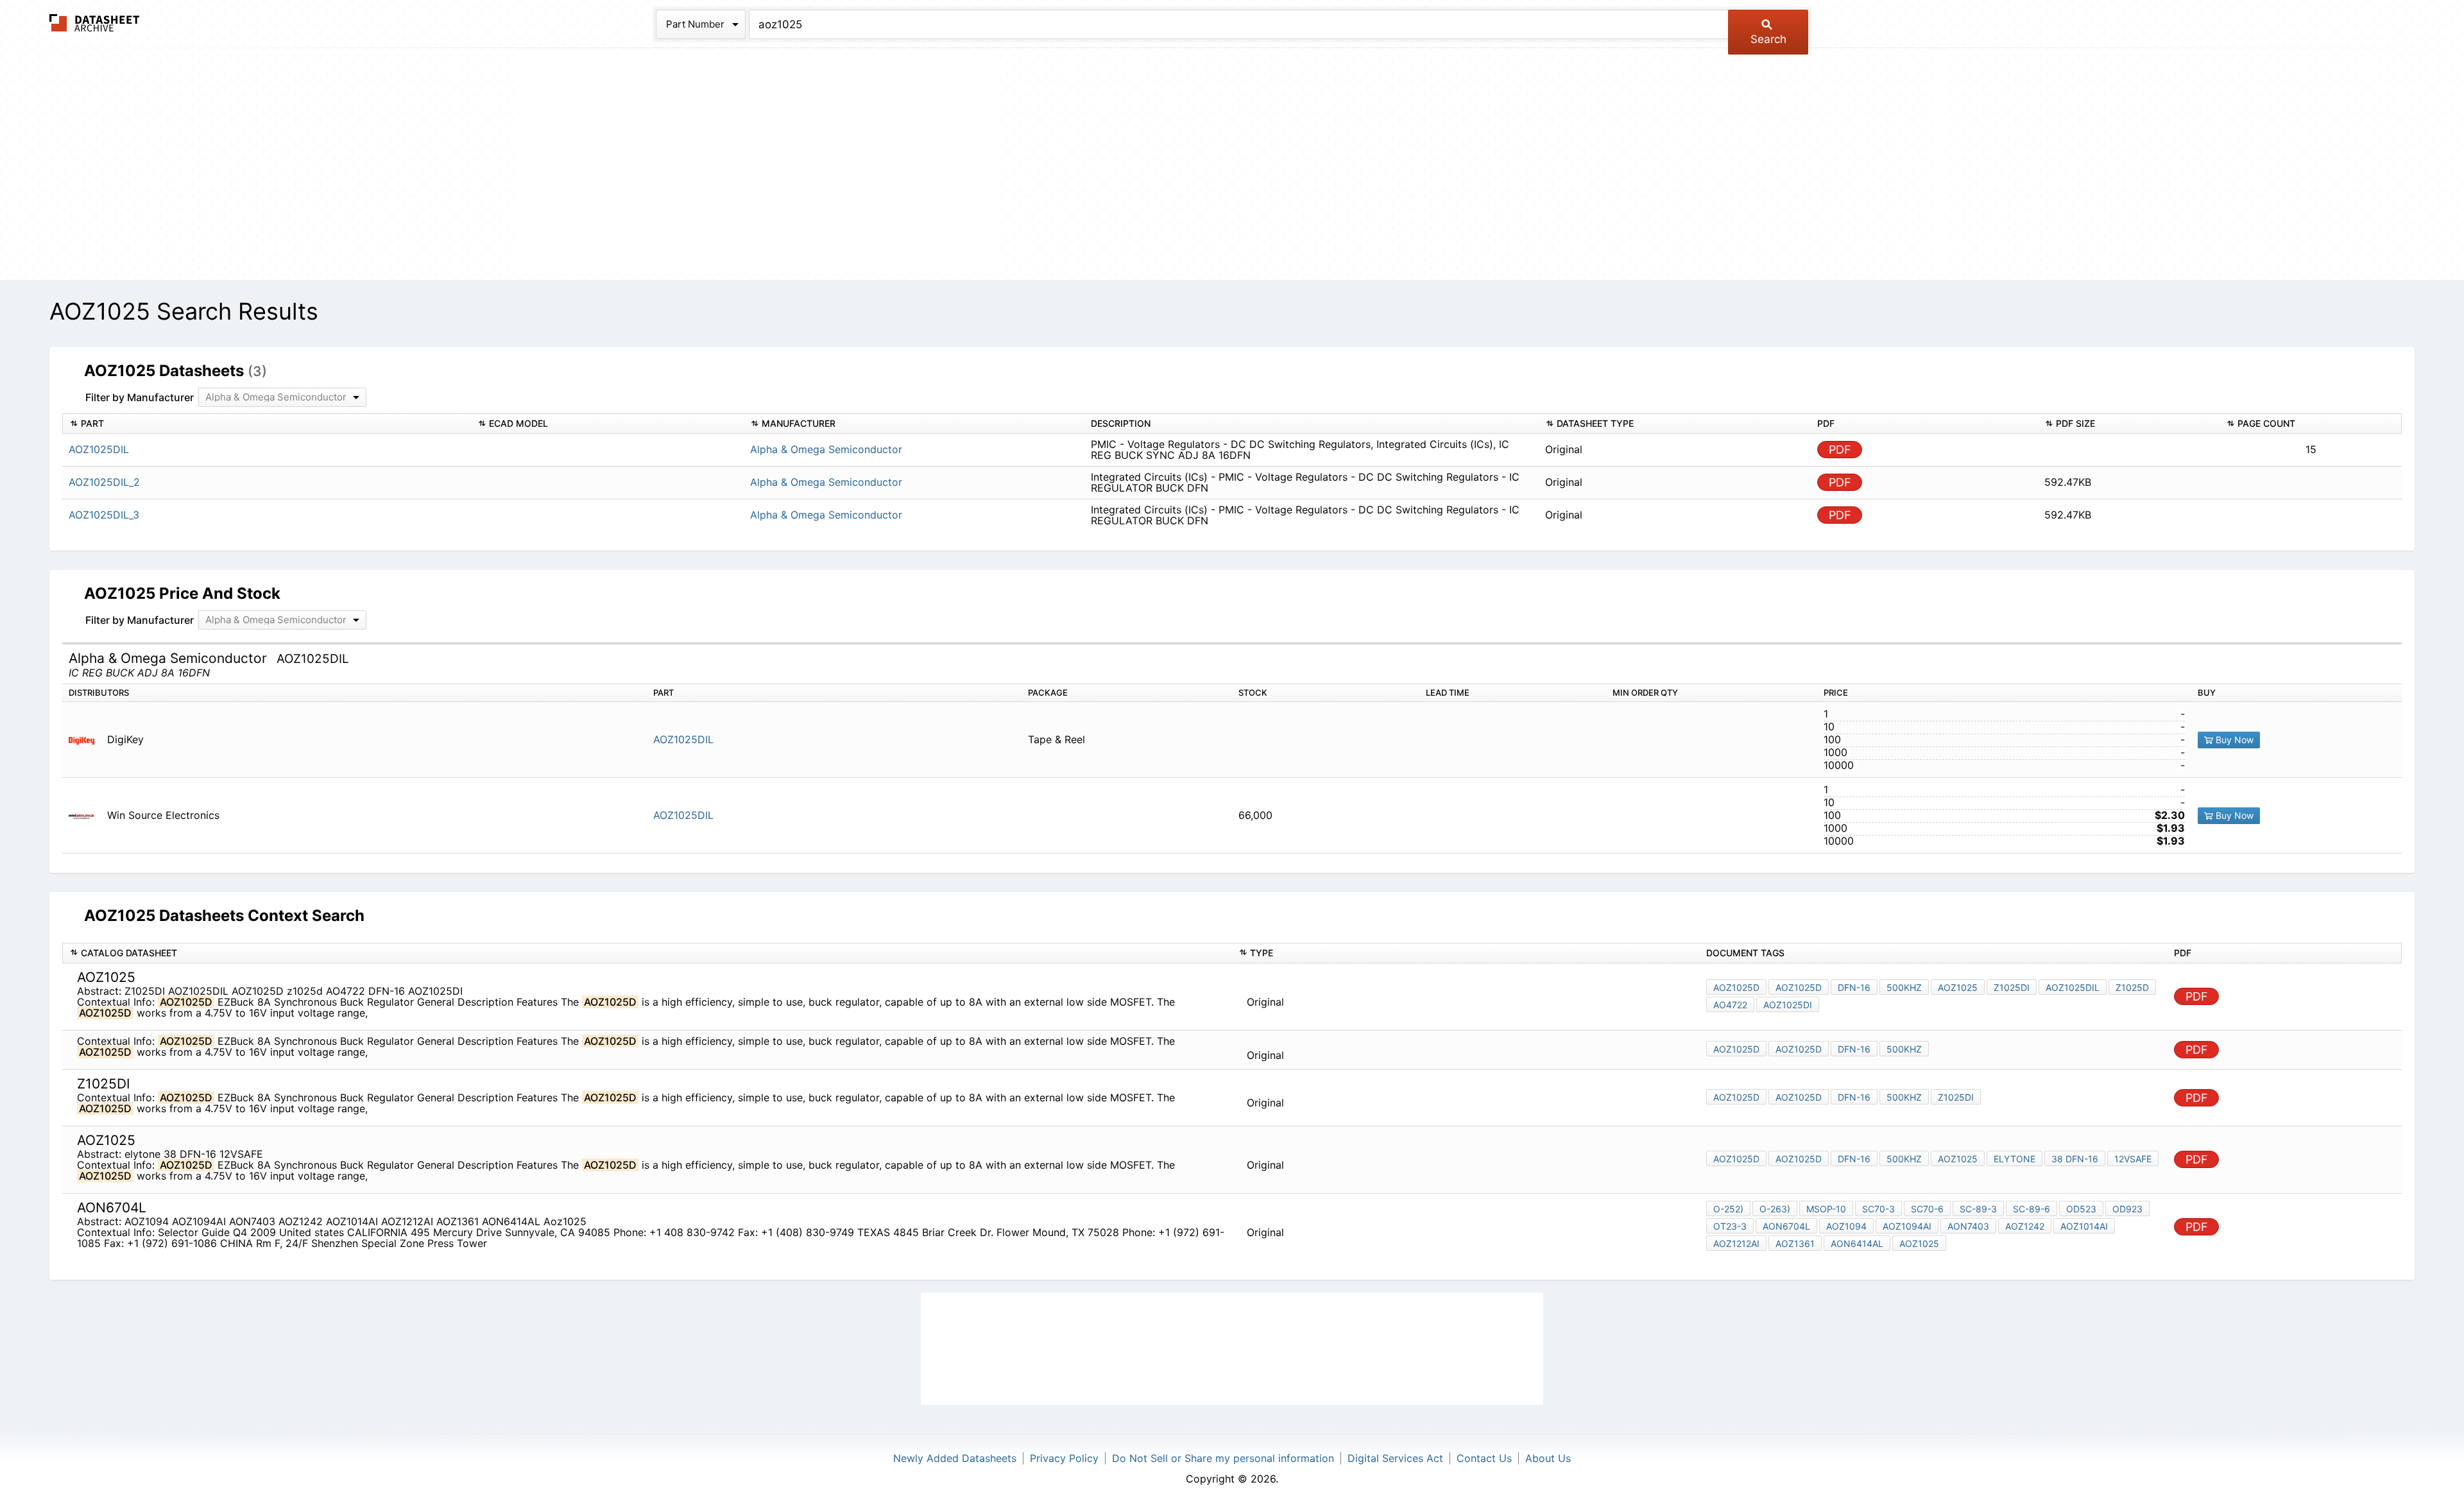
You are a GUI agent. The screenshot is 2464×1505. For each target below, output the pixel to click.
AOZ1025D (1736, 987)
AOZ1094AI (1907, 1226)
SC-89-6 (2032, 1209)
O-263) (1775, 1209)
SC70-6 (1927, 1209)
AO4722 (1730, 1005)
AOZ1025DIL (683, 739)
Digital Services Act (1395, 1458)
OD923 (2127, 1209)
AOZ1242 (2025, 1226)
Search (1768, 39)
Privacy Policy (1064, 1458)
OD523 (2081, 1209)
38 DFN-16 (2075, 1159)
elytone (2015, 1159)
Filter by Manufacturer (140, 397)
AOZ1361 (1795, 1243)
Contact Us (1484, 1458)
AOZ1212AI (1736, 1243)
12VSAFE (2133, 1159)
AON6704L (1786, 1226)
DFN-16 (1854, 987)
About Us (1548, 1458)
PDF (1840, 450)
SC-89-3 (1978, 1209)
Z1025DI (2012, 987)
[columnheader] (267, 424)
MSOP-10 (1826, 1209)
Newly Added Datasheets (955, 1458)
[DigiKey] (86, 740)
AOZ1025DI (1788, 1005)
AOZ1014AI (2084, 1226)
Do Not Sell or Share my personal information (1223, 1458)
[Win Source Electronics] (86, 815)
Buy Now (2233, 740)
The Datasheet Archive (95, 23)
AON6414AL (1857, 1243)
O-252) (1728, 1209)
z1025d (2132, 987)
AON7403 (1968, 1226)
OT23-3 (1730, 1226)
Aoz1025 (1958, 987)
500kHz (1904, 987)
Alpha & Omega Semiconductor (826, 449)
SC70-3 (1878, 1209)
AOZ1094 (1846, 1226)
